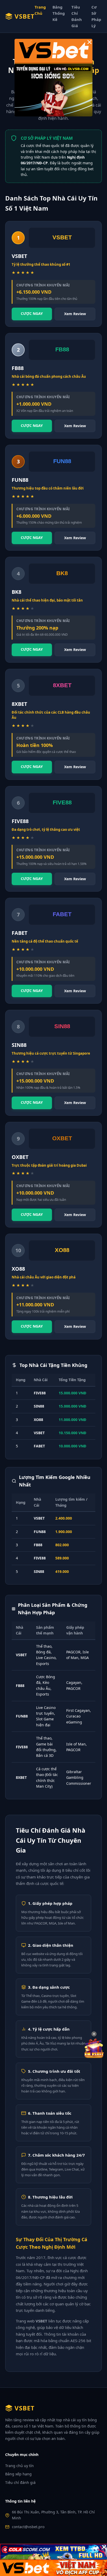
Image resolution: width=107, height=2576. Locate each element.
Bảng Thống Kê (59, 13)
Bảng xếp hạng (18, 2474)
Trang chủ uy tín (19, 2466)
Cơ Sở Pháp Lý (96, 16)
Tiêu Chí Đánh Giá (77, 16)
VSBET (25, 16)
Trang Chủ (40, 10)
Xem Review (75, 314)
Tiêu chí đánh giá (20, 2482)
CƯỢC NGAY (32, 313)
